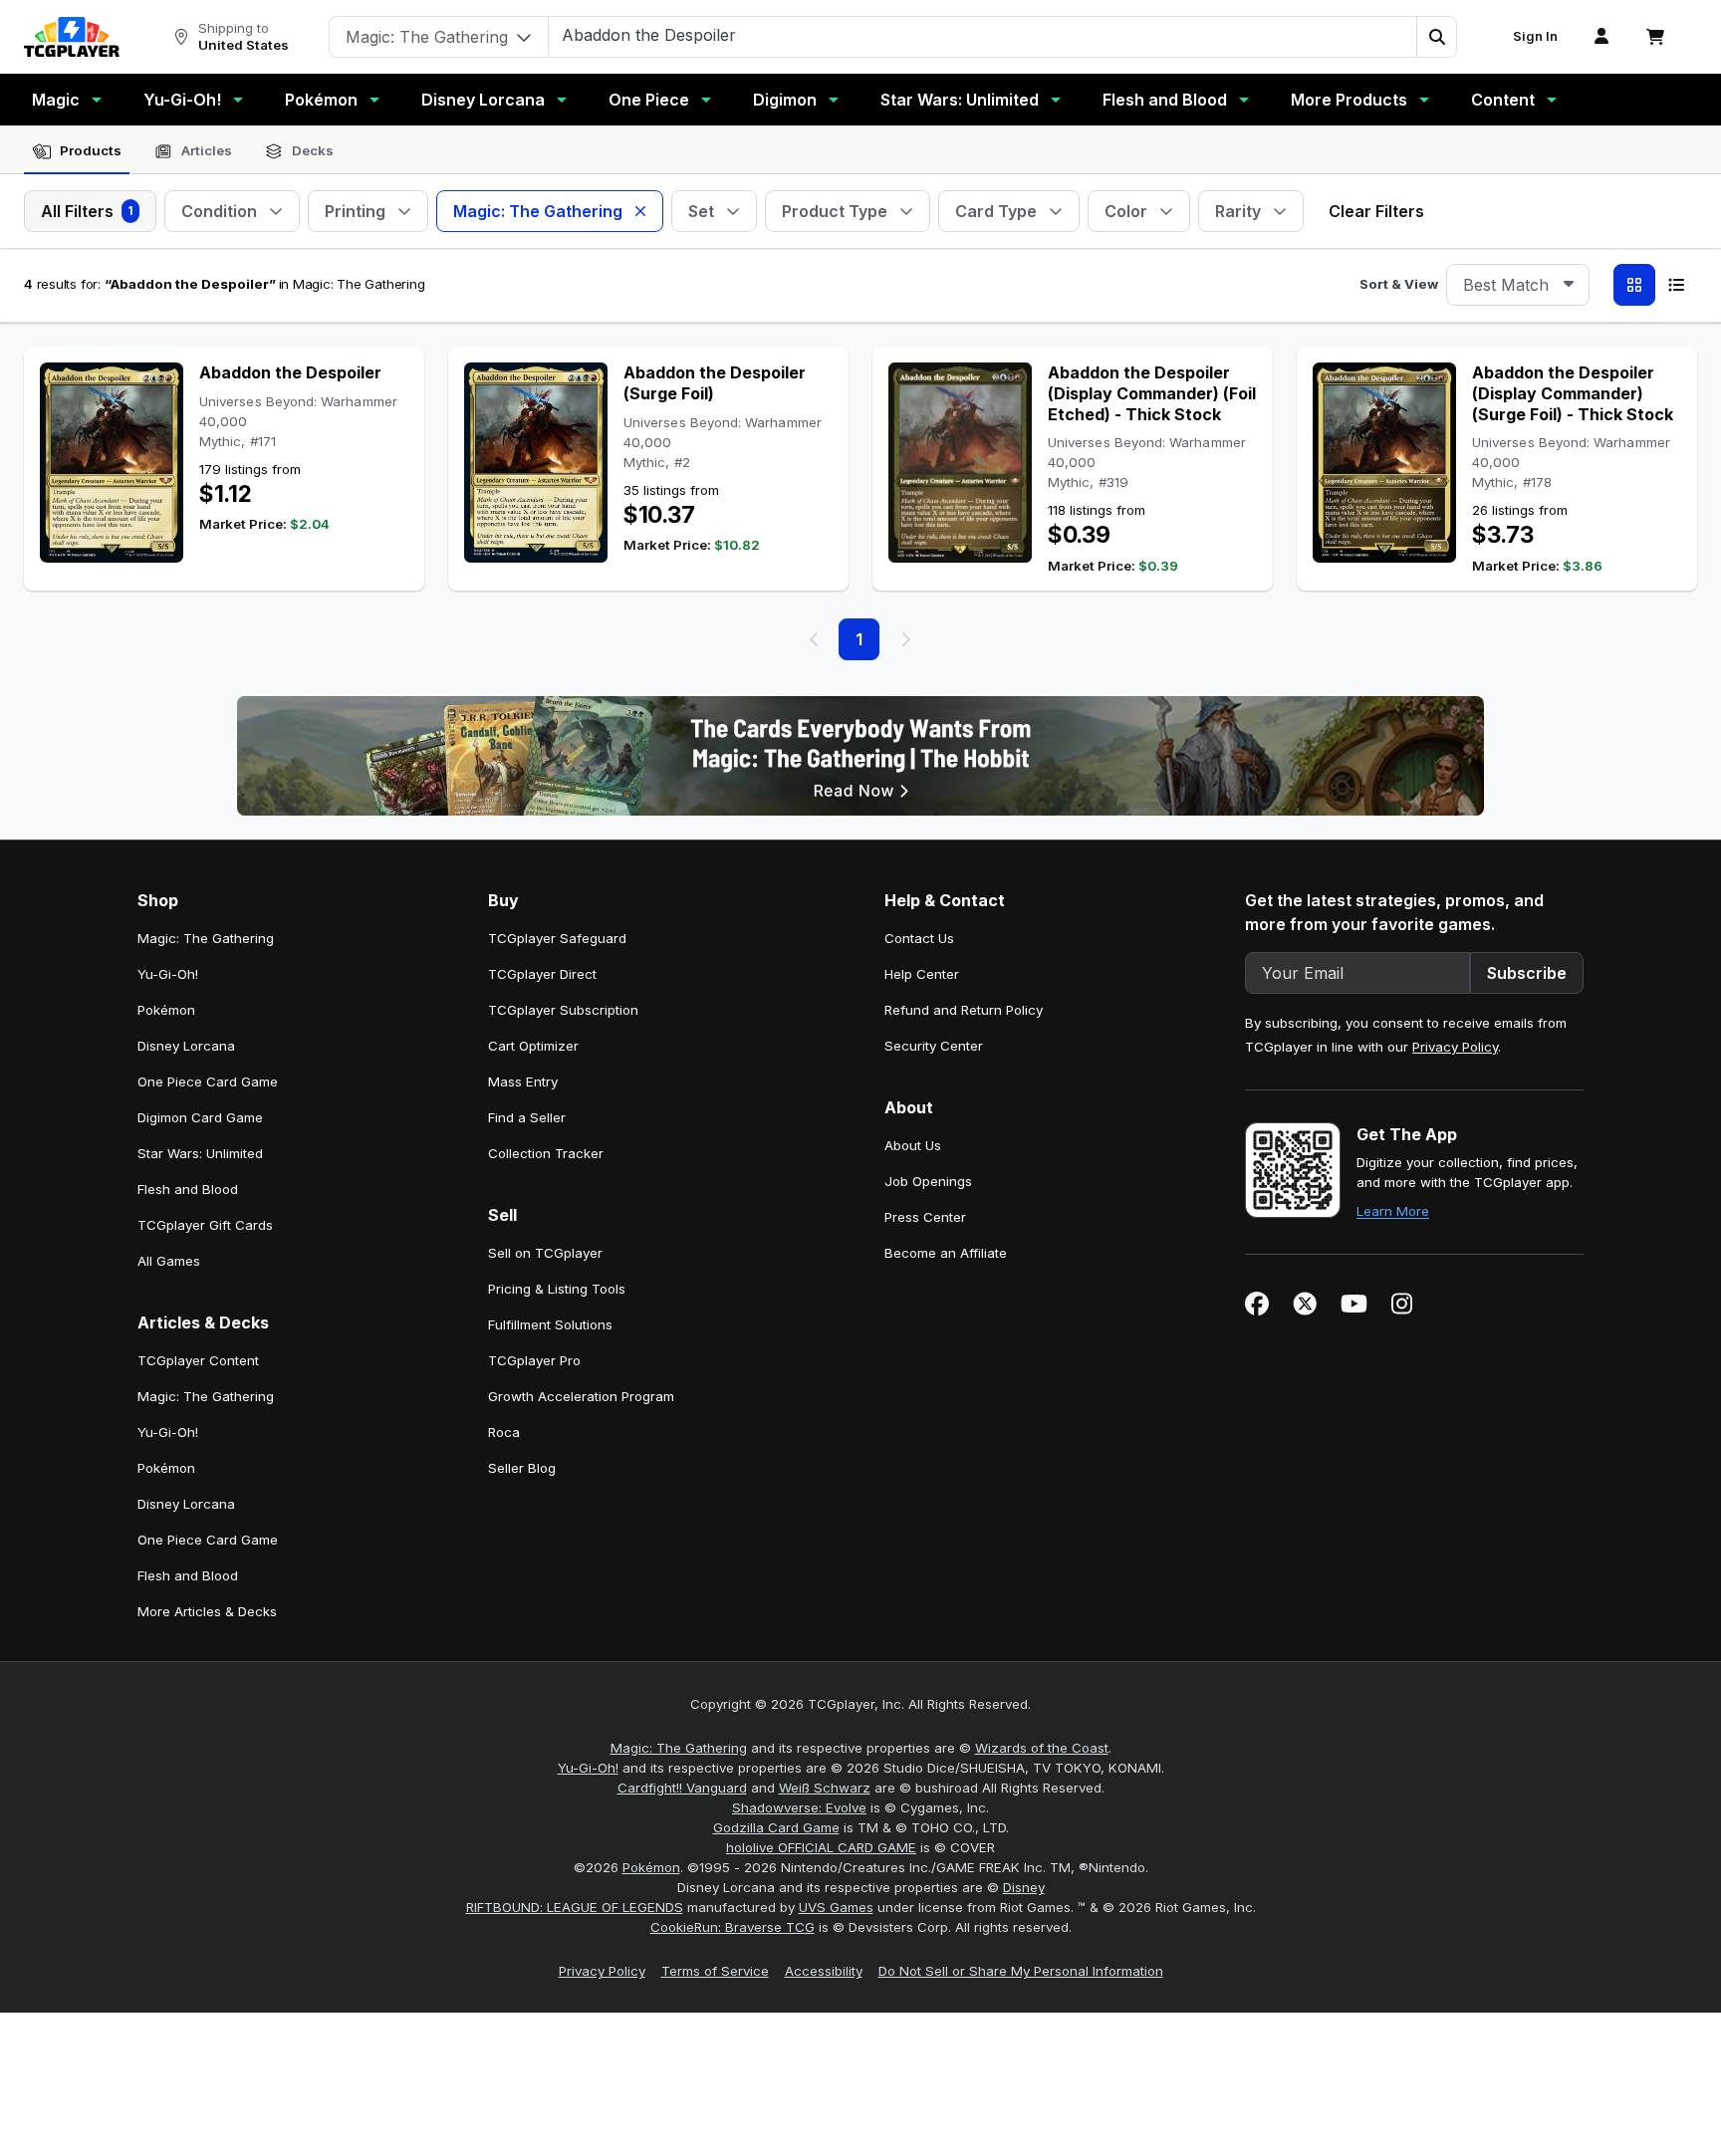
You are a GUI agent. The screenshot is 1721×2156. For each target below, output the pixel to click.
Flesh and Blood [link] (188, 1189)
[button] (1436, 37)
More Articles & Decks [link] (207, 1611)
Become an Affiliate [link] (946, 1253)
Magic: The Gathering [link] (206, 938)
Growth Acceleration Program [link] (581, 1396)
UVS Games (836, 1907)
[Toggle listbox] (1569, 285)
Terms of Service (715, 1971)
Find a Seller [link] (527, 1117)
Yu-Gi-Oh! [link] (168, 974)
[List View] (1676, 285)
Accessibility (824, 1971)
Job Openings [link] (928, 1181)
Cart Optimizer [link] (533, 1046)
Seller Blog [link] (522, 1468)
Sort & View (1399, 284)
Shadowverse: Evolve (799, 1807)
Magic (56, 100)
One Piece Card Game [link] (208, 1081)
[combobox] (1518, 285)
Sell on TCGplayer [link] (545, 1253)
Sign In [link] (1535, 36)
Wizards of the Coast (1042, 1748)
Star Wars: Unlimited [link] (200, 1153)
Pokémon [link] (166, 1010)
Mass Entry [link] (523, 1081)
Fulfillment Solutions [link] (550, 1324)
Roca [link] (504, 1432)
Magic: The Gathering (679, 1748)
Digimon (785, 100)
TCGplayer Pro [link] (534, 1360)
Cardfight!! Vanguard (682, 1788)
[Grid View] (1634, 285)
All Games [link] (169, 1261)
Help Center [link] (922, 974)
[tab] (77, 151)
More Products (1349, 100)
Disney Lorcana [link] (186, 1046)
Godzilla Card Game (776, 1827)
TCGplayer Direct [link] (542, 974)
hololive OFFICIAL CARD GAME (821, 1847)
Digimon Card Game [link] (200, 1117)
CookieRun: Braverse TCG (733, 1927)
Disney (1024, 1887)
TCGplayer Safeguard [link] (557, 938)
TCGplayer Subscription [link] (563, 1010)
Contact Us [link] (919, 938)
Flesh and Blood (1165, 100)
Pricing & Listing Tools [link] (557, 1289)
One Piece (649, 100)
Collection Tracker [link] (546, 1153)
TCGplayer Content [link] (198, 1360)
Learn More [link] (1393, 1211)
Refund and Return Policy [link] (964, 1010)
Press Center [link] (925, 1217)
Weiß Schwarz (825, 1788)
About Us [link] (913, 1145)
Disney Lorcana (483, 100)
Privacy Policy (1455, 1047)
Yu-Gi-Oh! (182, 100)
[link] (72, 37)
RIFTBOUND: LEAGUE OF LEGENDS (575, 1907)
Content (1503, 100)
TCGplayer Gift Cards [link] (205, 1225)
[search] (983, 35)
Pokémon (321, 100)
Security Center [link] (934, 1046)
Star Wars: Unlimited (960, 100)
